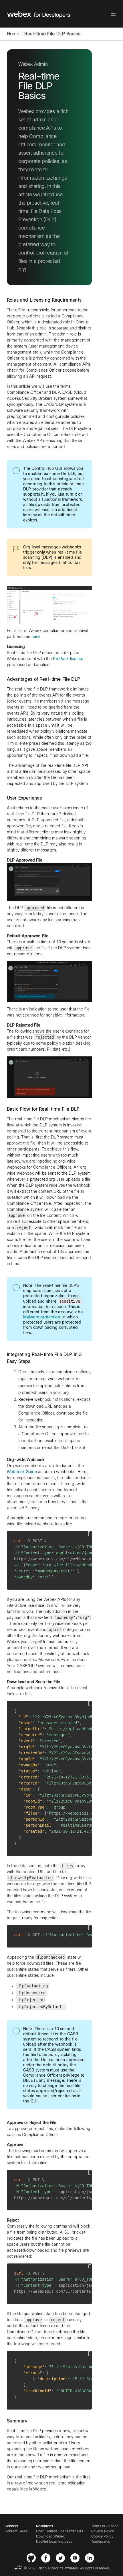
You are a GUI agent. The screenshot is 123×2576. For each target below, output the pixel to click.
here (36, 637)
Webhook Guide (22, 1472)
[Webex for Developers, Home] (59, 14)
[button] (90, 1534)
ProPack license (68, 659)
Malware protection (42, 1317)
